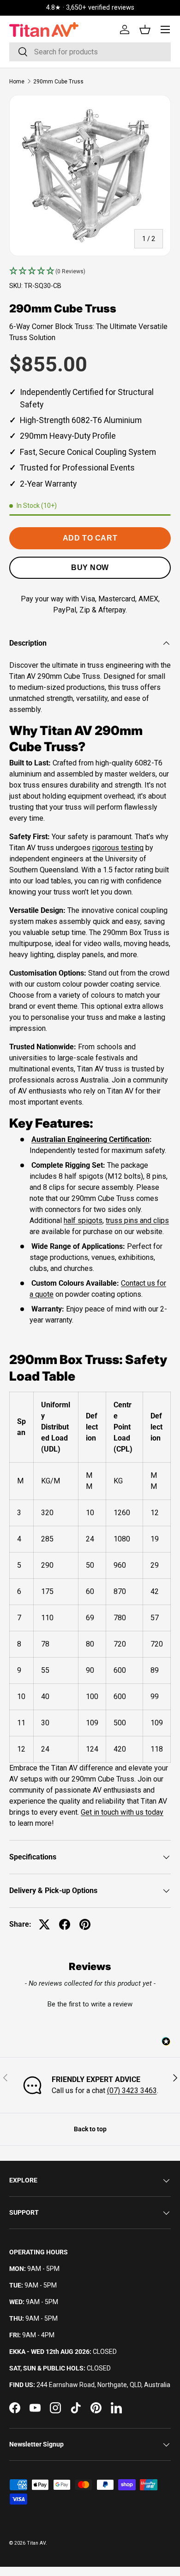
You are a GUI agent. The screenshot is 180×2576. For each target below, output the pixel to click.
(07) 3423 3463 (132, 2091)
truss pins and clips (137, 1220)
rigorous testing (118, 848)
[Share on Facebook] (65, 1924)
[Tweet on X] (44, 1924)
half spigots (83, 1220)
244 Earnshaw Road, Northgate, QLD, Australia (103, 2385)
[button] (90, 271)
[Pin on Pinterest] (85, 1924)
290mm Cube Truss (58, 82)
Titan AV (36, 2543)
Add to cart (90, 538)
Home (17, 82)
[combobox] (90, 52)
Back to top (90, 2129)
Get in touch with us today (122, 1812)
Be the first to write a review (90, 2004)
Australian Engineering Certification (90, 1139)
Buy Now (90, 568)
